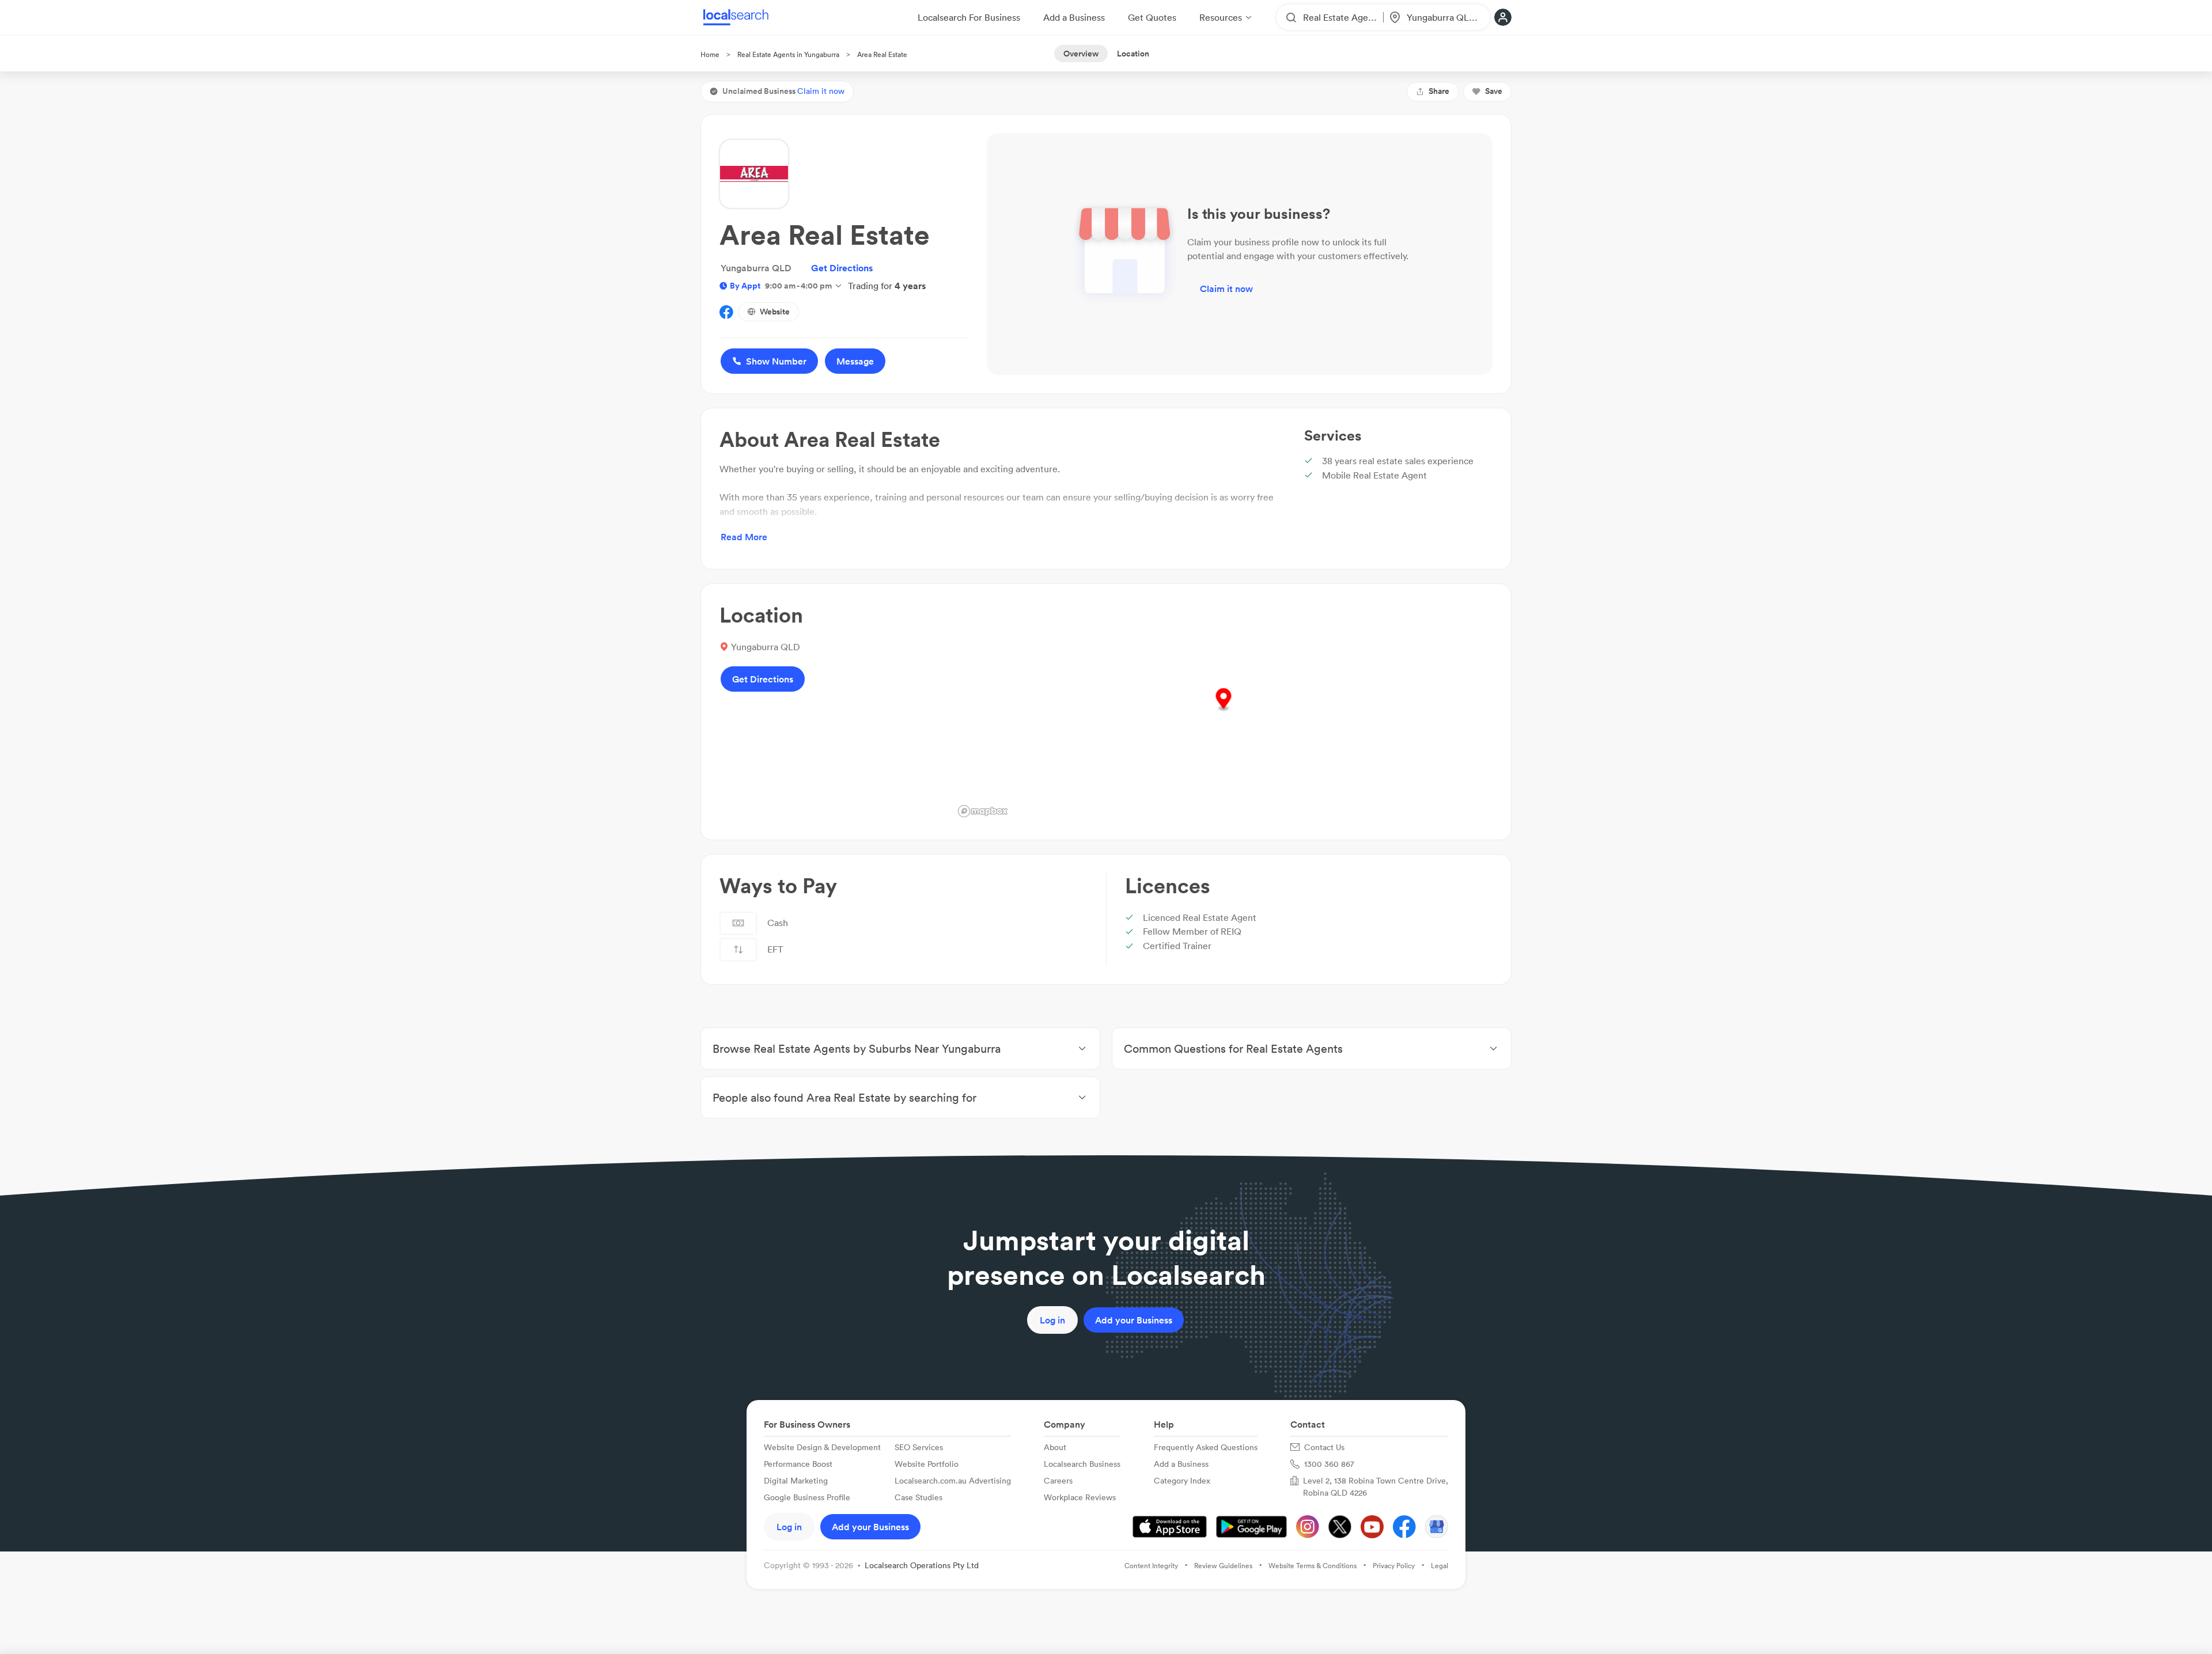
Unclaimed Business (783, 91)
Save (1494, 91)
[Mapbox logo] (983, 811)
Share (1439, 91)
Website (775, 312)
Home (710, 54)
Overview (1081, 54)
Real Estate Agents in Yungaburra (788, 54)
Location (1133, 54)
